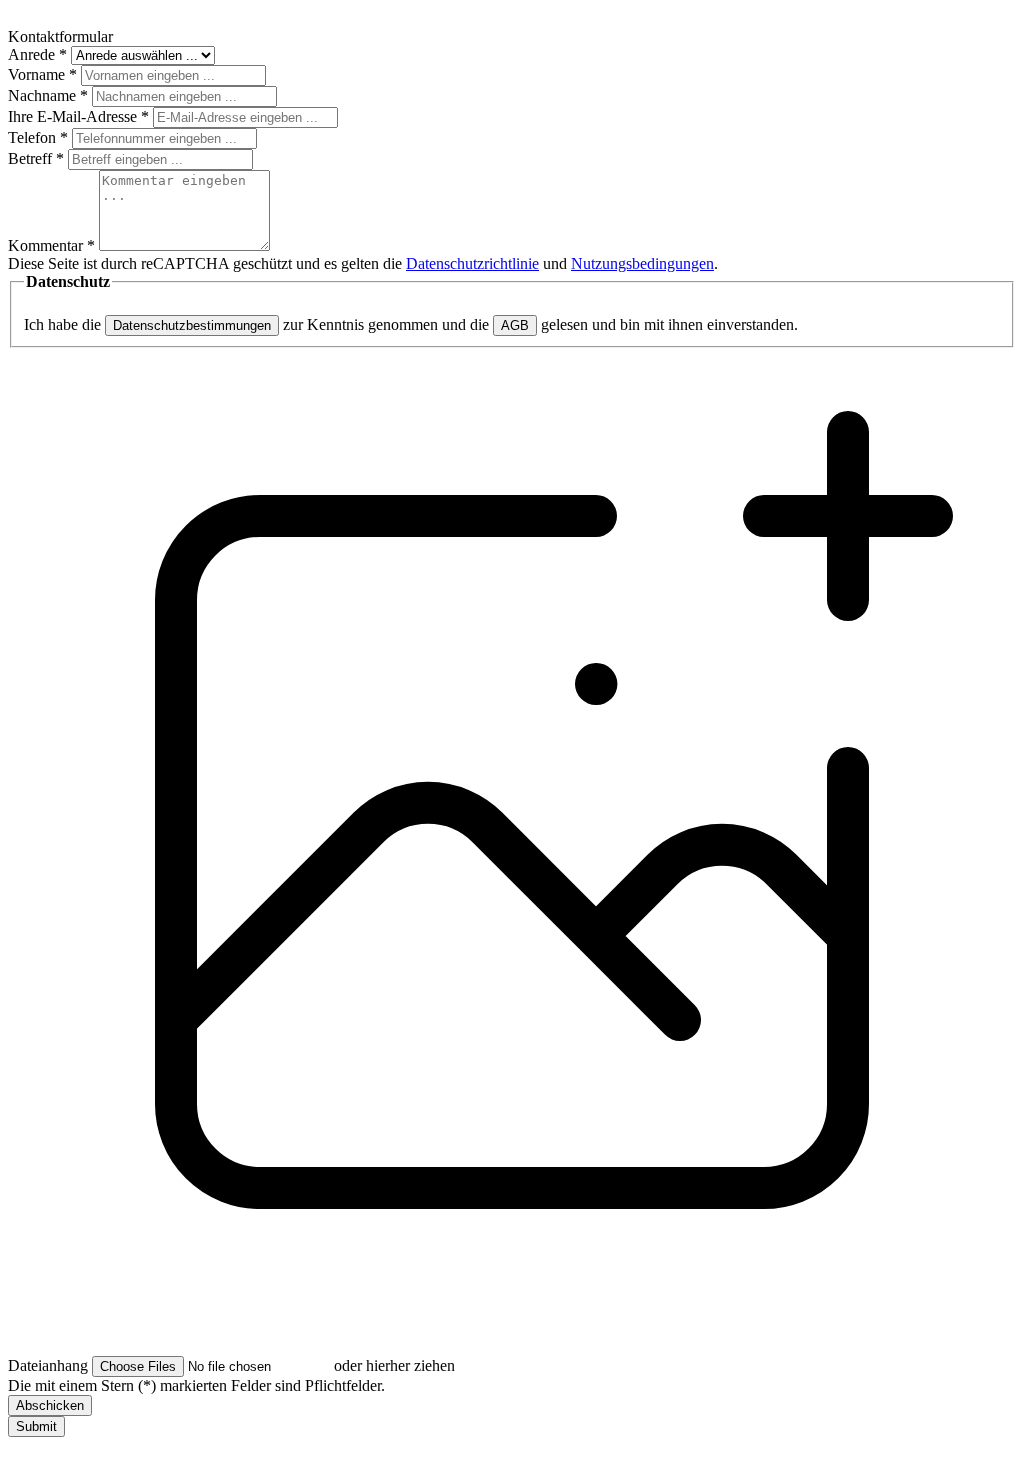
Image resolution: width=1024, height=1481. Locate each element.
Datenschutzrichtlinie (472, 263)
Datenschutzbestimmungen (192, 325)
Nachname (48, 95)
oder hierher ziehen (394, 1365)
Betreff (36, 158)
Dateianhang (48, 1365)
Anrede (37, 54)
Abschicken (50, 1405)
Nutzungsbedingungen (642, 263)
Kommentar (51, 245)
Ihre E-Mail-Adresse (78, 116)
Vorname (42, 74)
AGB (515, 325)
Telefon (38, 137)
